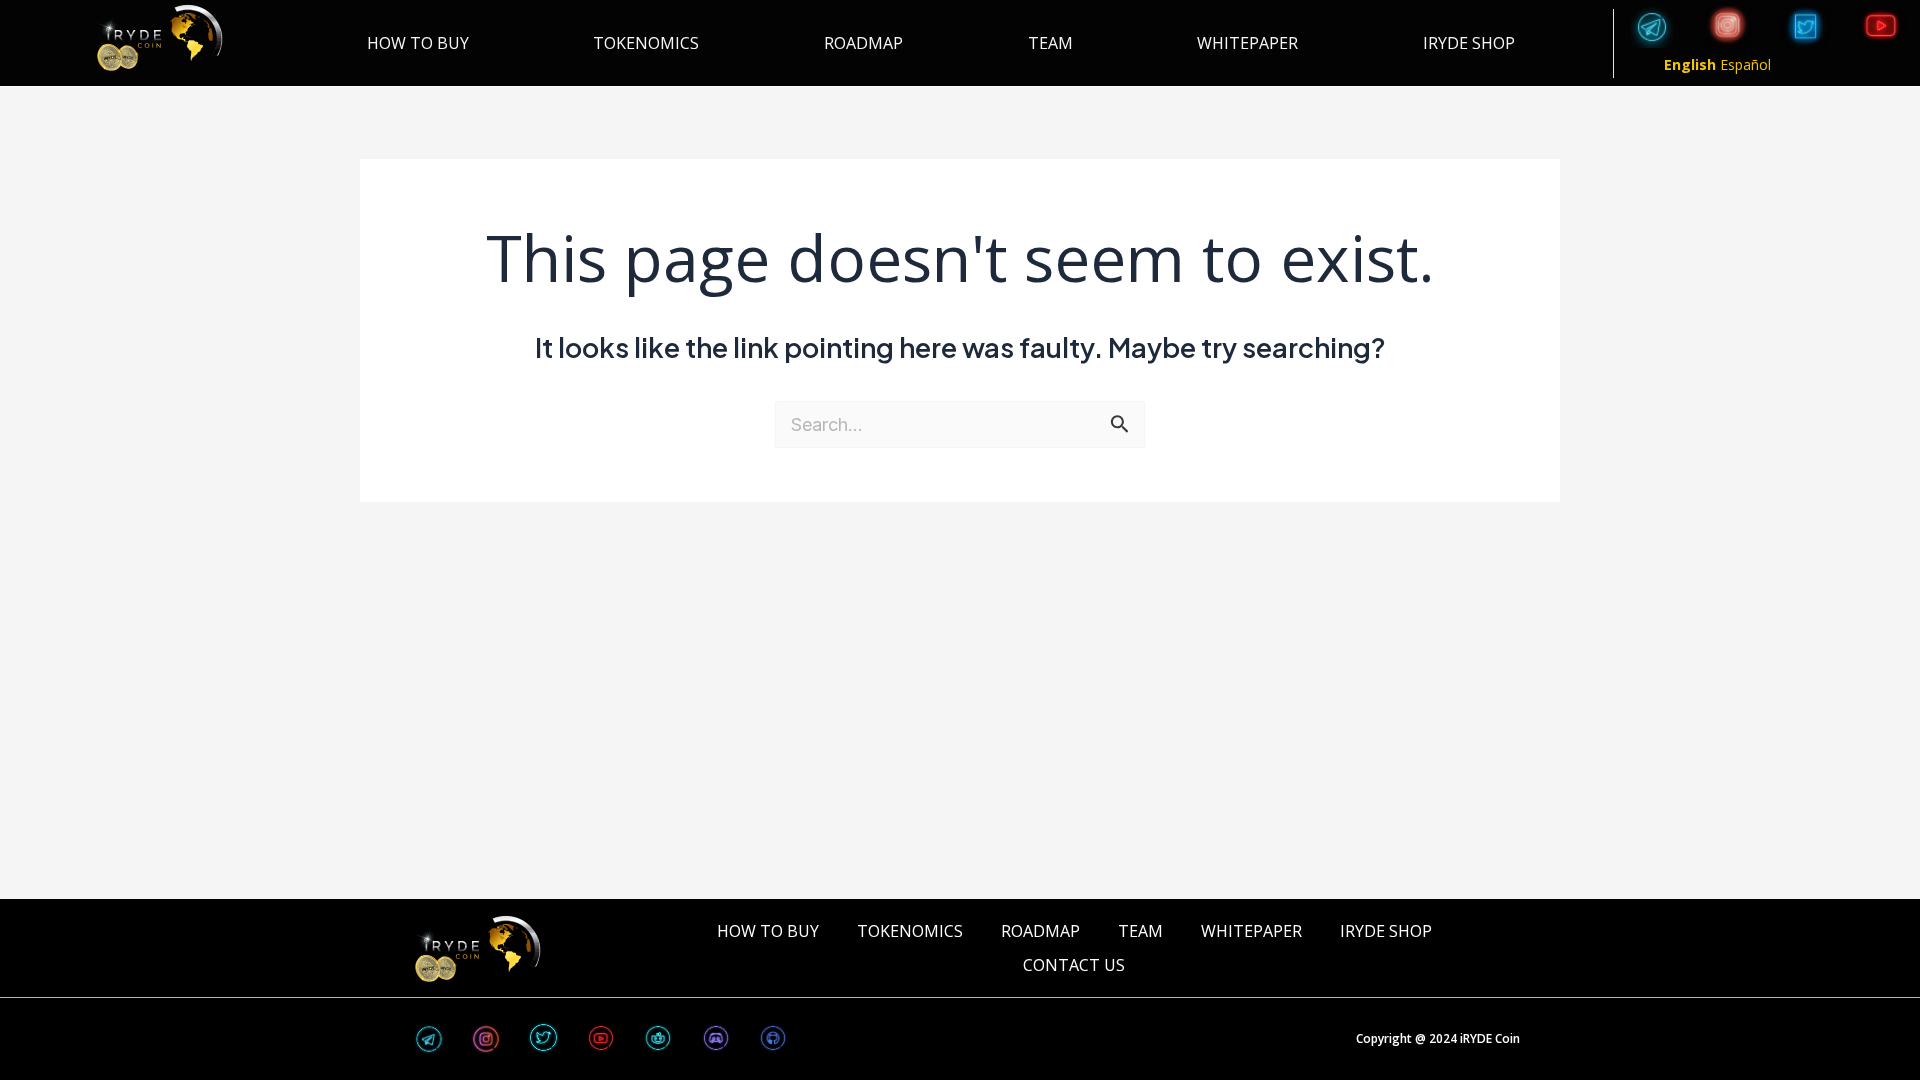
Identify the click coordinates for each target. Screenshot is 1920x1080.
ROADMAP (863, 43)
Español (1745, 64)
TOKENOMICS (646, 43)
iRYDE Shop (1469, 43)
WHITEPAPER (1247, 43)
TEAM (1050, 43)
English (1690, 64)
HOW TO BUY (418, 43)
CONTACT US (1074, 965)
